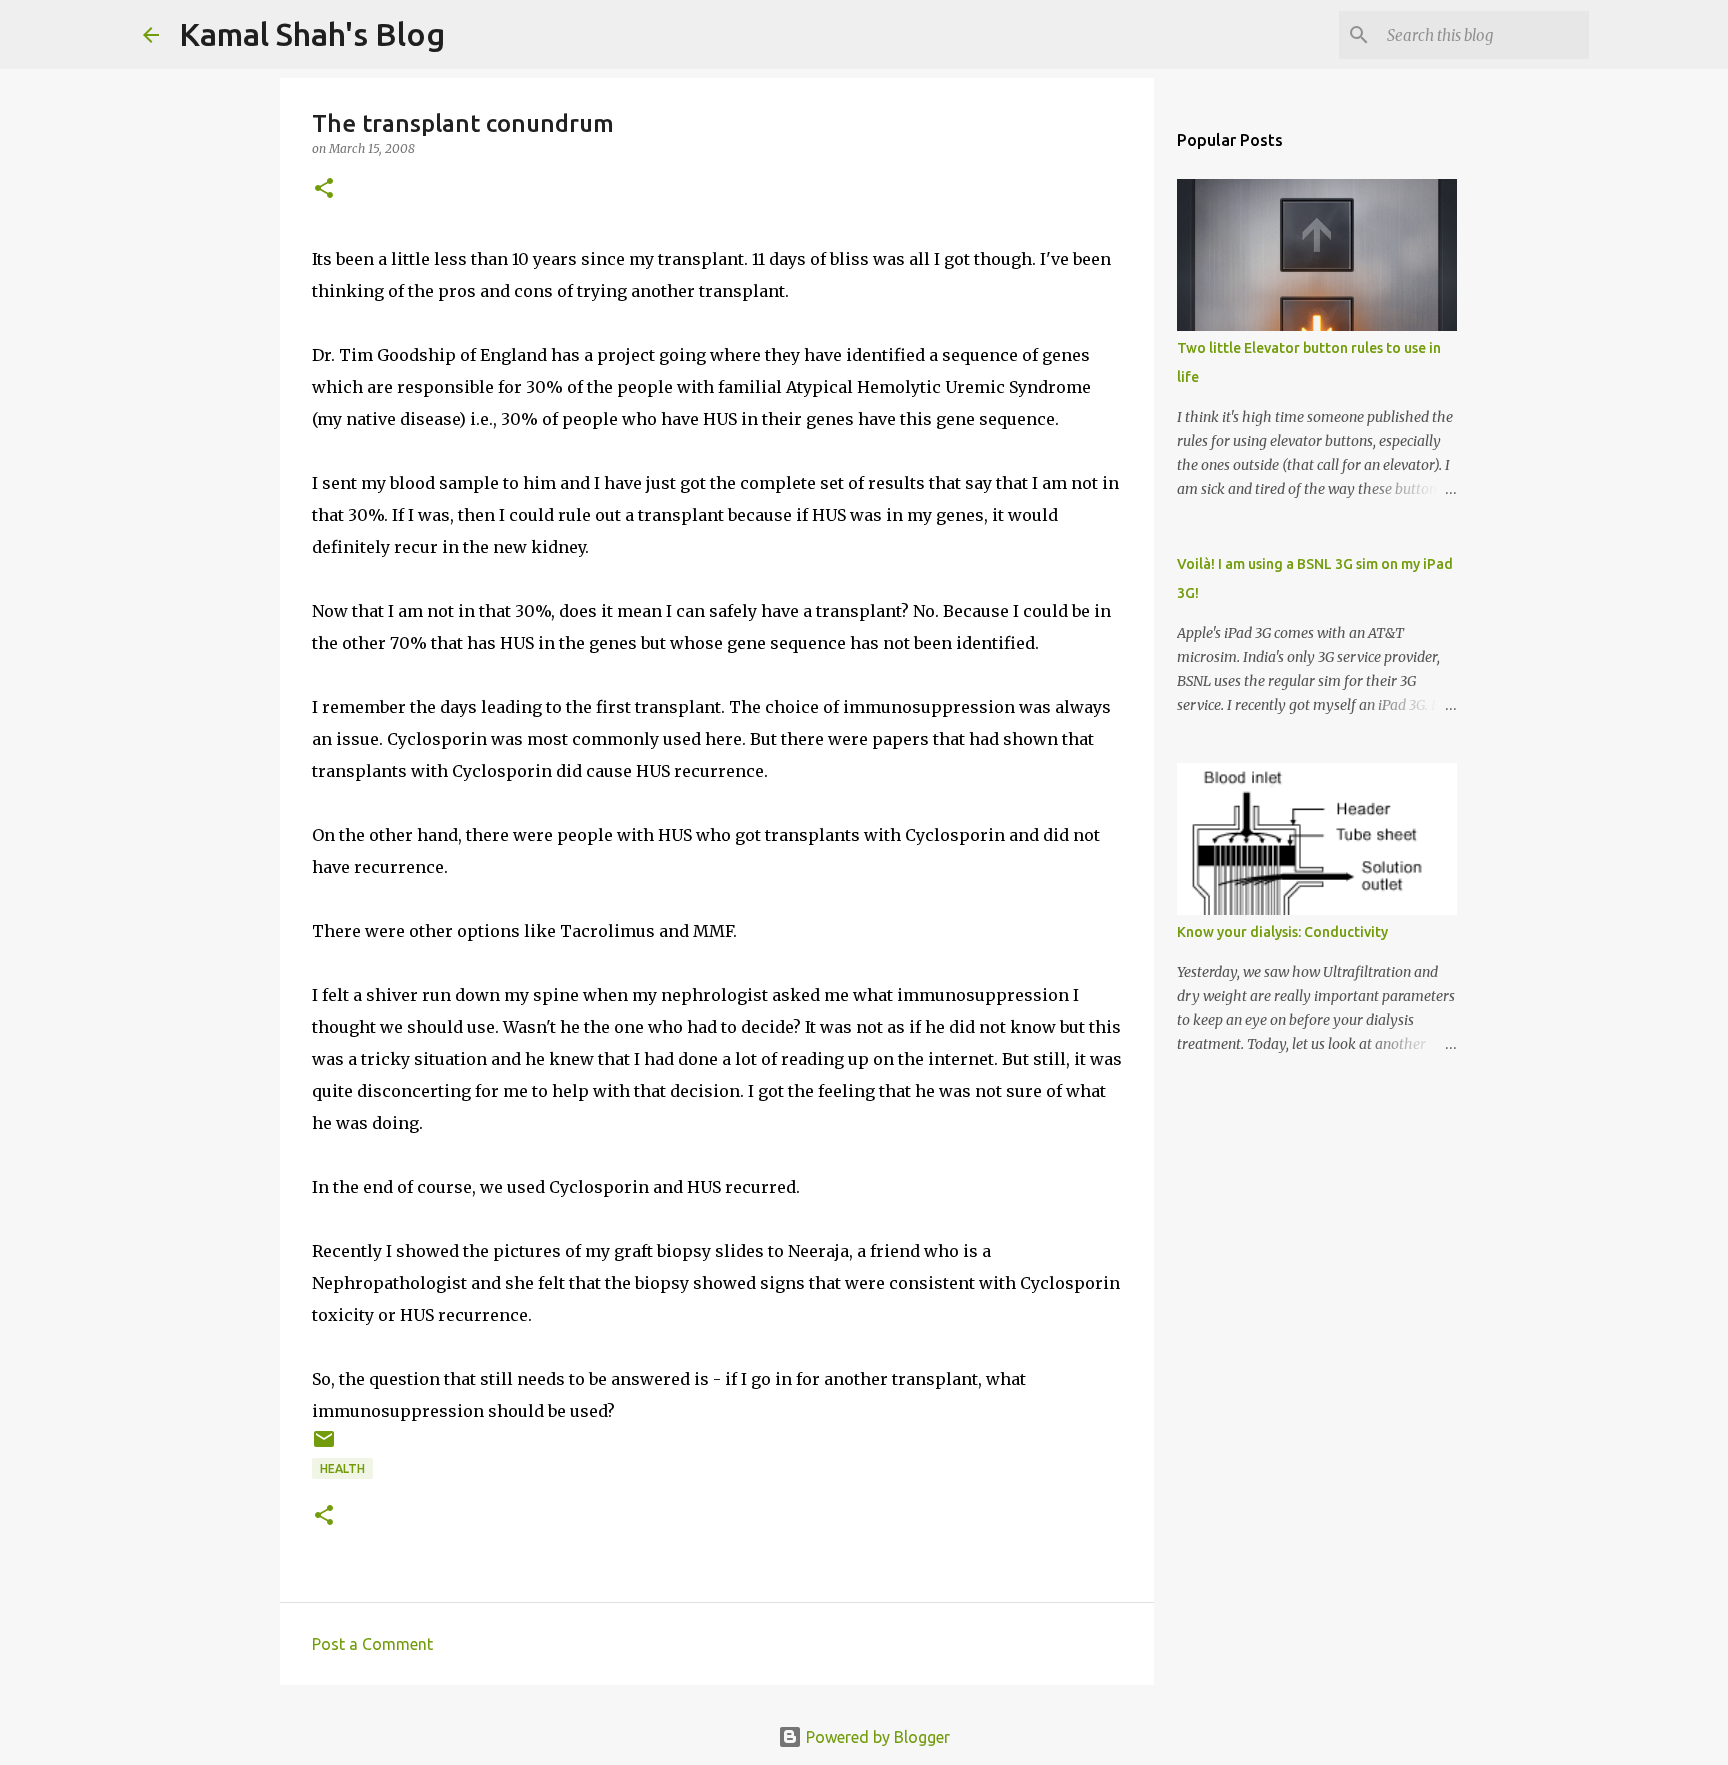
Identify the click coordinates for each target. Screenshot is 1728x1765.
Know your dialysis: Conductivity (1282, 932)
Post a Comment (372, 1644)
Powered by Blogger (876, 1737)
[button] (324, 189)
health (342, 1468)
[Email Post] (324, 1446)
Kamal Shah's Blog (312, 34)
